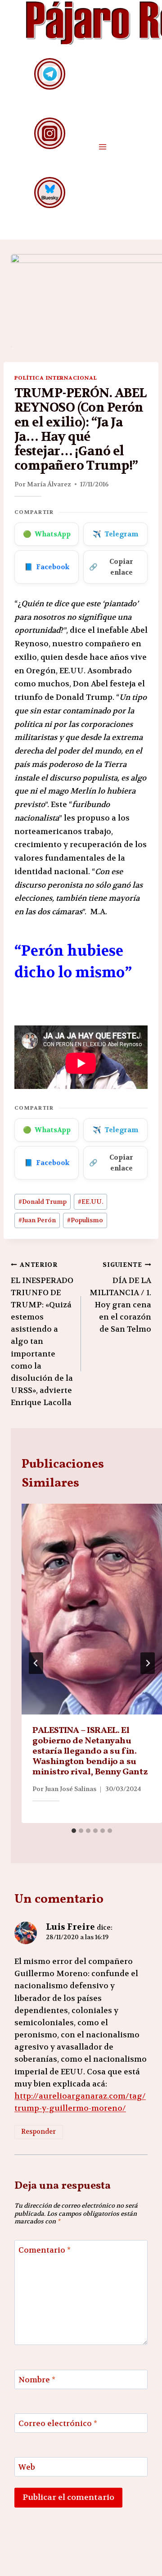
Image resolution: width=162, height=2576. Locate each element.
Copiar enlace (111, 567)
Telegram (115, 534)
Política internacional (56, 378)
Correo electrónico (58, 2423)
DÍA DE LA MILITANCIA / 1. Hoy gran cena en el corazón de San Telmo (120, 1297)
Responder (38, 2132)
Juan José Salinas (71, 1789)
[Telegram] (50, 74)
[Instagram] (50, 133)
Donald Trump (43, 1202)
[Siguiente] (148, 1663)
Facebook (47, 567)
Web (27, 2467)
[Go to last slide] (36, 1663)
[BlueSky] (50, 193)
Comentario (45, 2250)
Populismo (85, 1220)
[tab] (74, 1831)
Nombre (37, 2380)
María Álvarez (49, 484)
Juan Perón (37, 1220)
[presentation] (92, 1609)
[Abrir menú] (102, 147)
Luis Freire (70, 1927)
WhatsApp (47, 534)
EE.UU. (90, 1202)
